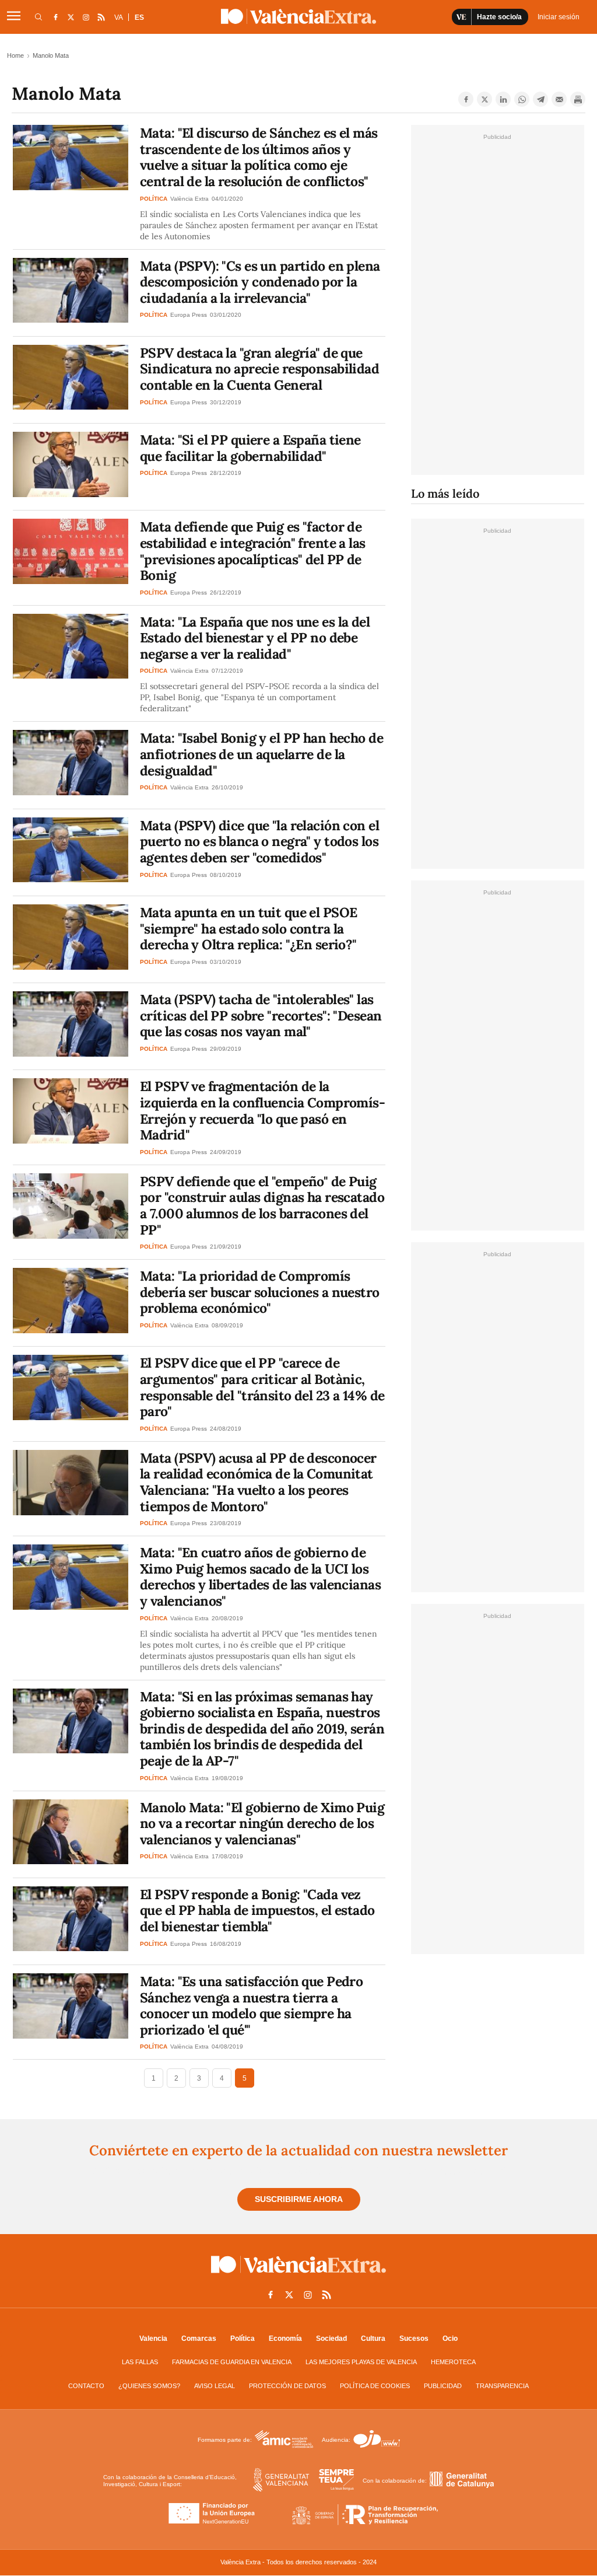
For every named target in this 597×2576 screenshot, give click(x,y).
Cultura (373, 2339)
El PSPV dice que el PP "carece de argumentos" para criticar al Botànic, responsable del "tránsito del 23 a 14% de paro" (262, 1387)
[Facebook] (466, 99)
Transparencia (502, 2386)
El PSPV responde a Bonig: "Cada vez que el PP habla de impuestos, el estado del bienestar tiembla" (257, 1910)
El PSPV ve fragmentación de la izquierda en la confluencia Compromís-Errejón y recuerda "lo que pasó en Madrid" (262, 1110)
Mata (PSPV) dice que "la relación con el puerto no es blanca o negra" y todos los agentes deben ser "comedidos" (259, 841)
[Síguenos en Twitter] (71, 17)
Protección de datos (287, 2386)
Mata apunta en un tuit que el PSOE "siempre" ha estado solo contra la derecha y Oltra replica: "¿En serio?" (248, 928)
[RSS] (101, 17)
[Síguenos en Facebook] (55, 17)
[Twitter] (484, 99)
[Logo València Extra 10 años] (298, 2276)
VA (119, 18)
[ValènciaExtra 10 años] (298, 16)
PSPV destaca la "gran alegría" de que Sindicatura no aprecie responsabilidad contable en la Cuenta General (259, 369)
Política (243, 2339)
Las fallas (140, 2362)
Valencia (153, 2339)
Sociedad (331, 2339)
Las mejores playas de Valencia (361, 2362)
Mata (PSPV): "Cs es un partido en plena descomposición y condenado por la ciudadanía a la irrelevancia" (260, 282)
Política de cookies (375, 2386)
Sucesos (414, 2339)
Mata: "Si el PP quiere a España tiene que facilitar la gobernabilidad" (250, 448)
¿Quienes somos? (149, 2386)
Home (15, 55)
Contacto (86, 2386)
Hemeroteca (453, 2362)
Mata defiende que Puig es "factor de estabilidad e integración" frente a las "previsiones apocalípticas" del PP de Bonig (253, 551)
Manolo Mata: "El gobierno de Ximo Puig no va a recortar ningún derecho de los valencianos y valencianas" (262, 1823)
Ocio (450, 2339)
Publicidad (443, 2386)
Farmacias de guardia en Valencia (232, 2362)
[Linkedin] (503, 99)
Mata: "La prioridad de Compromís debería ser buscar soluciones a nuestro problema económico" (260, 1292)
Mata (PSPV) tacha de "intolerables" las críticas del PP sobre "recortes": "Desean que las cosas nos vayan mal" (261, 1015)
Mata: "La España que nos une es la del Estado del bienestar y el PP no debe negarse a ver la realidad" (255, 638)
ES (139, 18)
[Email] (559, 99)
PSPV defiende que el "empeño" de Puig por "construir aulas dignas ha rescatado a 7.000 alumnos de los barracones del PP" (262, 1205)
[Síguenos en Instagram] (86, 17)
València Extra (189, 199)
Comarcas (199, 2339)
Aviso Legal (215, 2386)
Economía (285, 2339)
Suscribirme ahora (299, 2199)
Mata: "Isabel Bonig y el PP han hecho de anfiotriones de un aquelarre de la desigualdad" (261, 754)
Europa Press (189, 315)
